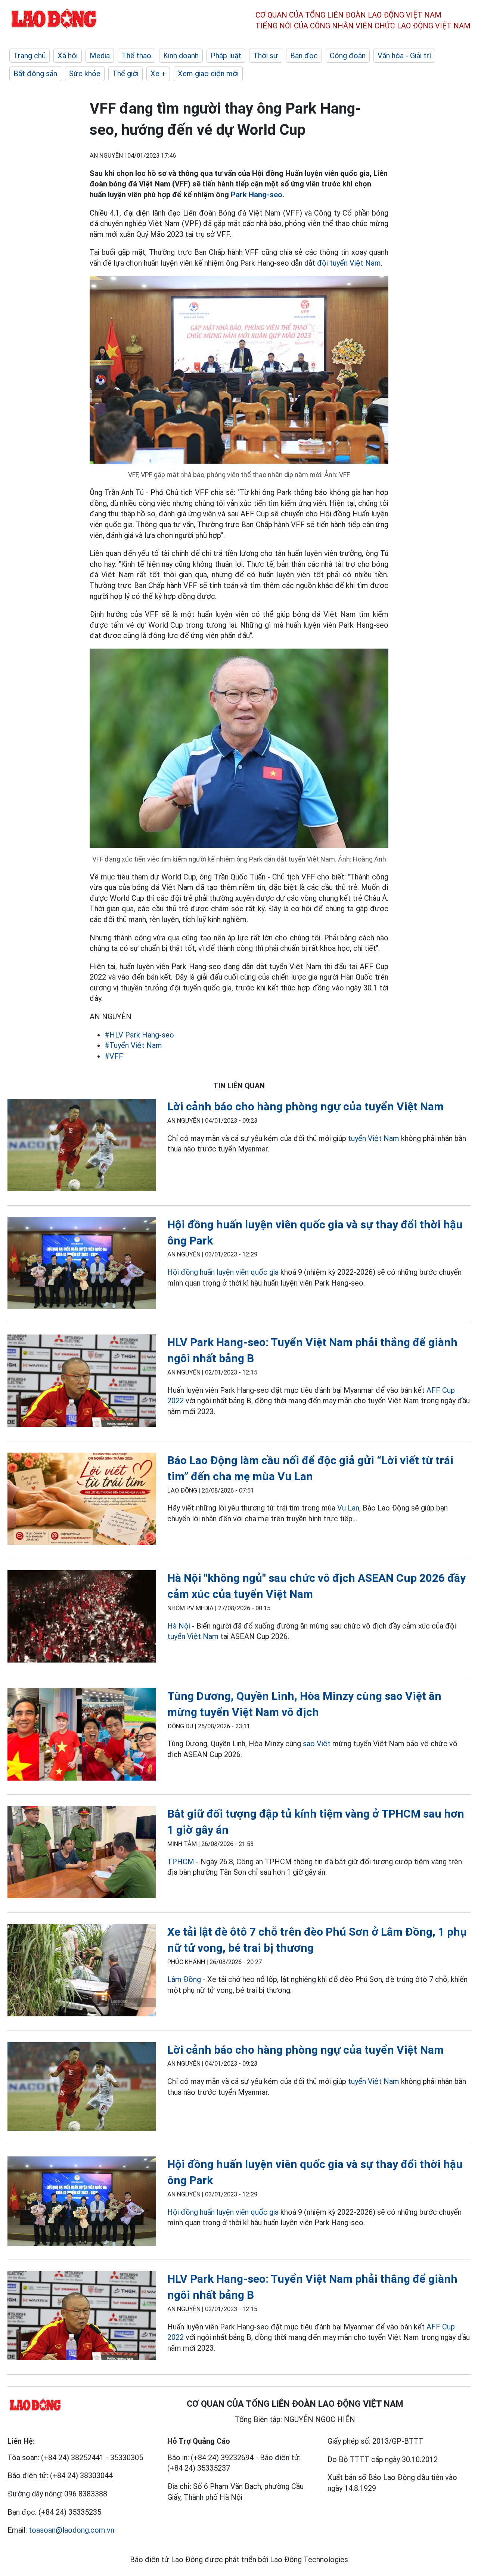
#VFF (114, 1056)
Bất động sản (35, 74)
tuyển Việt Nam (374, 1138)
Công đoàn (348, 56)
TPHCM (181, 1862)
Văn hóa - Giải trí (404, 56)
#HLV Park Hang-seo (139, 1035)
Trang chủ (30, 56)
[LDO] (82, 1146)
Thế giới (125, 74)
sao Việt (317, 1744)
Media (100, 56)
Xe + (158, 74)
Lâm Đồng (185, 1979)
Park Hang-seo (257, 195)
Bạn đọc (304, 56)
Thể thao (136, 56)
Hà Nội (179, 1626)
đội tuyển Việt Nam (349, 263)
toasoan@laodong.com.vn (72, 2530)
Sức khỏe (85, 74)
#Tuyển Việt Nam (133, 1045)
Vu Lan (348, 1508)
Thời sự (266, 56)
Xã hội (68, 56)
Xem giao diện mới (208, 74)
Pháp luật (226, 56)
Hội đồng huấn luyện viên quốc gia (223, 1272)
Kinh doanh (181, 56)
